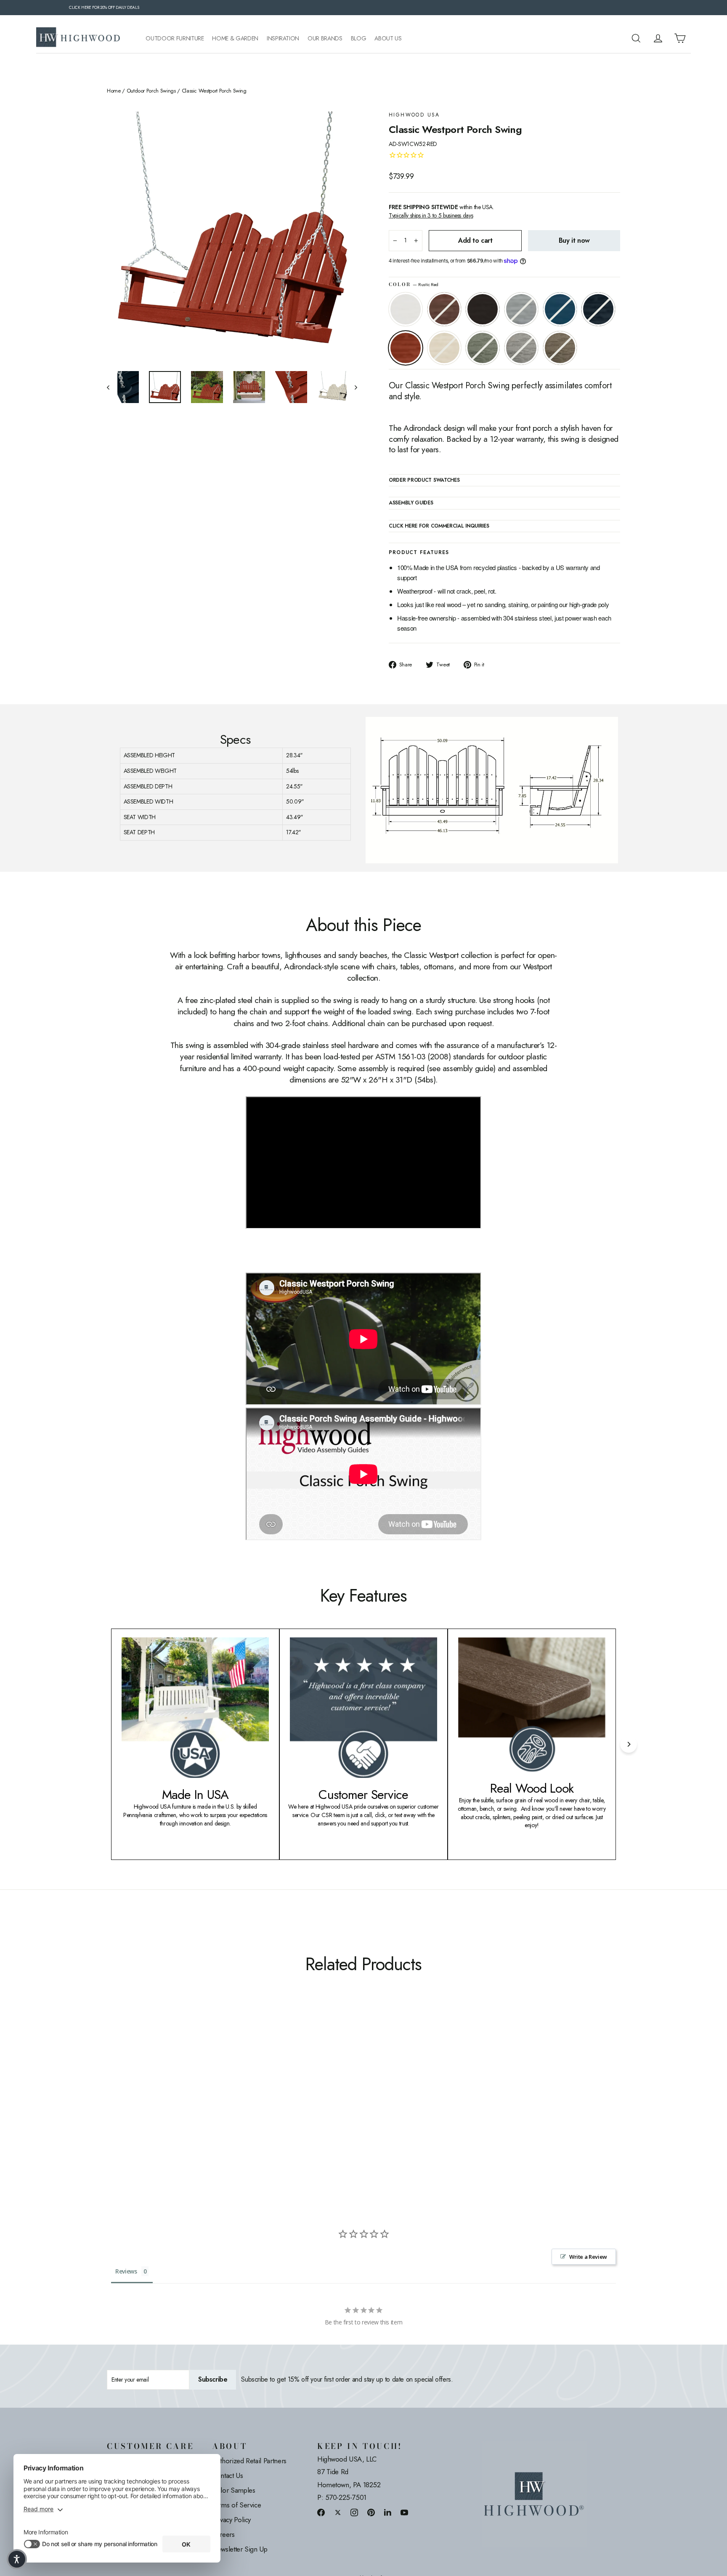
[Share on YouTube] (404, 2512)
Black (483, 309)
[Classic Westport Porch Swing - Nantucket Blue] (154, 2107)
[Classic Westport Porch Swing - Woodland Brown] (217, 2107)
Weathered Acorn (444, 309)
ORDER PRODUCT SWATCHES (424, 480)
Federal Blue (598, 309)
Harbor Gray (521, 348)
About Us (388, 38)
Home (114, 91)
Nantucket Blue (560, 309)
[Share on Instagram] (354, 2512)
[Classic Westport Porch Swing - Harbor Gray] (207, 2107)
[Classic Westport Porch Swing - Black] (133, 2107)
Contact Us (228, 2475)
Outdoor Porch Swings (151, 91)
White (406, 309)
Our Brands (325, 38)
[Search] (636, 38)
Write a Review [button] (588, 2257)
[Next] (629, 1744)
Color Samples (233, 2490)
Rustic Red (406, 348)
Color (414, 285)
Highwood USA (414, 115)
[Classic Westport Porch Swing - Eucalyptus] (196, 2107)
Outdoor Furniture (175, 38)
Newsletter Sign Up (240, 2549)
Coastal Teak (521, 309)
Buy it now (574, 240)
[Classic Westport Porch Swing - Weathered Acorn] (123, 2107)
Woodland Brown (560, 348)
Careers (223, 2534)
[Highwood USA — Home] (78, 38)
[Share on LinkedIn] (388, 2512)
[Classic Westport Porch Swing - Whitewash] (186, 2107)
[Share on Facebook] (321, 2512)
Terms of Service (236, 2505)
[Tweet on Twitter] (338, 2512)
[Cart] (680, 38)
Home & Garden (235, 38)
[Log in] (658, 38)
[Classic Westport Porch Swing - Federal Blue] (165, 2107)
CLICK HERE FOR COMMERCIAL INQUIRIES (439, 526)
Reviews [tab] (126, 2271)
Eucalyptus (483, 348)
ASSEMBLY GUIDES (411, 503)
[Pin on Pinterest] (371, 2512)
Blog (359, 38)
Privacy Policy (231, 2520)
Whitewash (444, 348)
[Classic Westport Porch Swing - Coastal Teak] (144, 2107)
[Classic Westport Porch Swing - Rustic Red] (175, 2107)
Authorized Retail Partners (249, 2461)
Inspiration (283, 38)
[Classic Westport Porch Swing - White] (112, 2107)
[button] (17, 2559)
